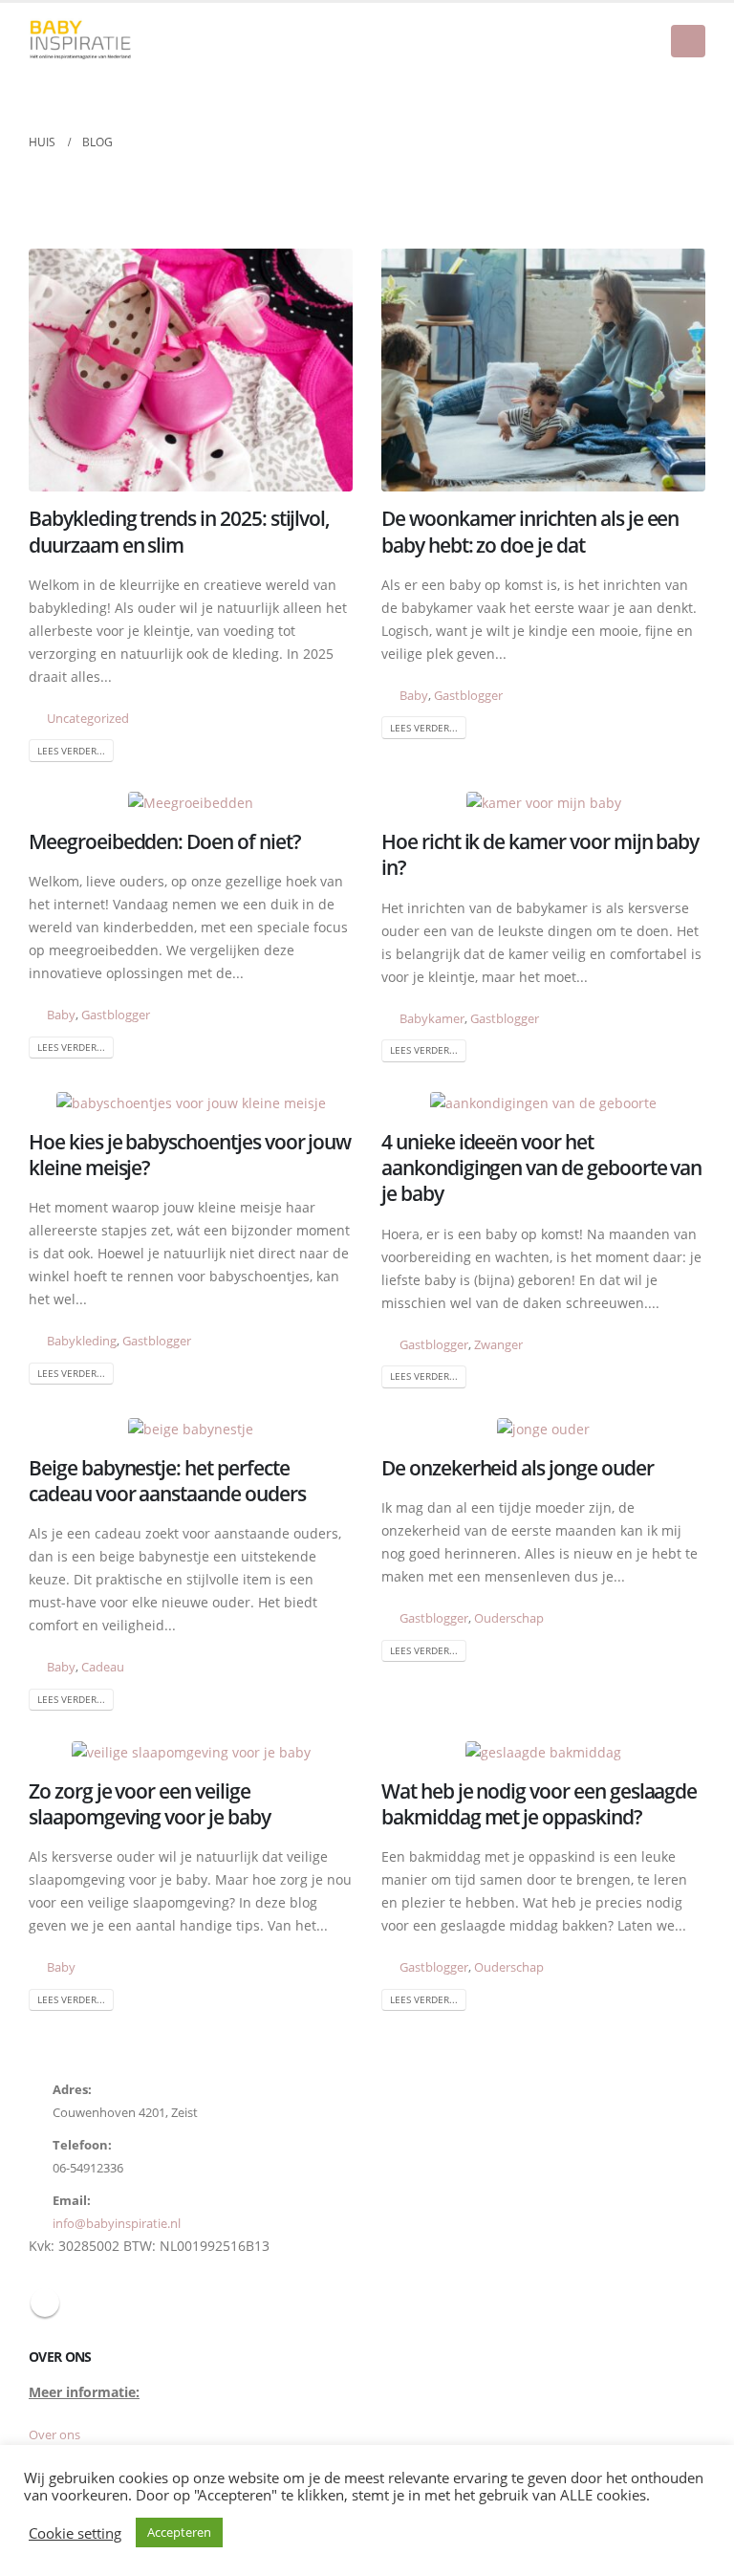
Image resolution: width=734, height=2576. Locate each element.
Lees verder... (71, 751)
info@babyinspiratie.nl (117, 2223)
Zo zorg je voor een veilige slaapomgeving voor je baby (150, 1804)
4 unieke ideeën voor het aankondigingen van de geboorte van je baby (541, 1168)
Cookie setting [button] (75, 2533)
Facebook (45, 2303)
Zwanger (498, 1345)
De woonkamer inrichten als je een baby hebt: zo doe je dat (530, 531)
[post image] (191, 370)
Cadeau (103, 1667)
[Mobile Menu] (688, 41)
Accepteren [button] (179, 2532)
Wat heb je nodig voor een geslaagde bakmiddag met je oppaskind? (539, 1804)
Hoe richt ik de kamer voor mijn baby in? (540, 854)
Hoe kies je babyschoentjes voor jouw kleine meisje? (190, 1155)
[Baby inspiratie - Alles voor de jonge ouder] (81, 41)
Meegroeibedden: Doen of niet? (165, 841)
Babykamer (432, 1019)
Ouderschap (509, 1618)
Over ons (54, 2434)
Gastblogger (468, 696)
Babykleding (82, 1341)
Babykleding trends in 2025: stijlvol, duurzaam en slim (179, 531)
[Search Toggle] (691, 92)
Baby (414, 696)
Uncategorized (88, 719)
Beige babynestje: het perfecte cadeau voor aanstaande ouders (167, 1481)
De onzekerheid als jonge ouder (518, 1468)
